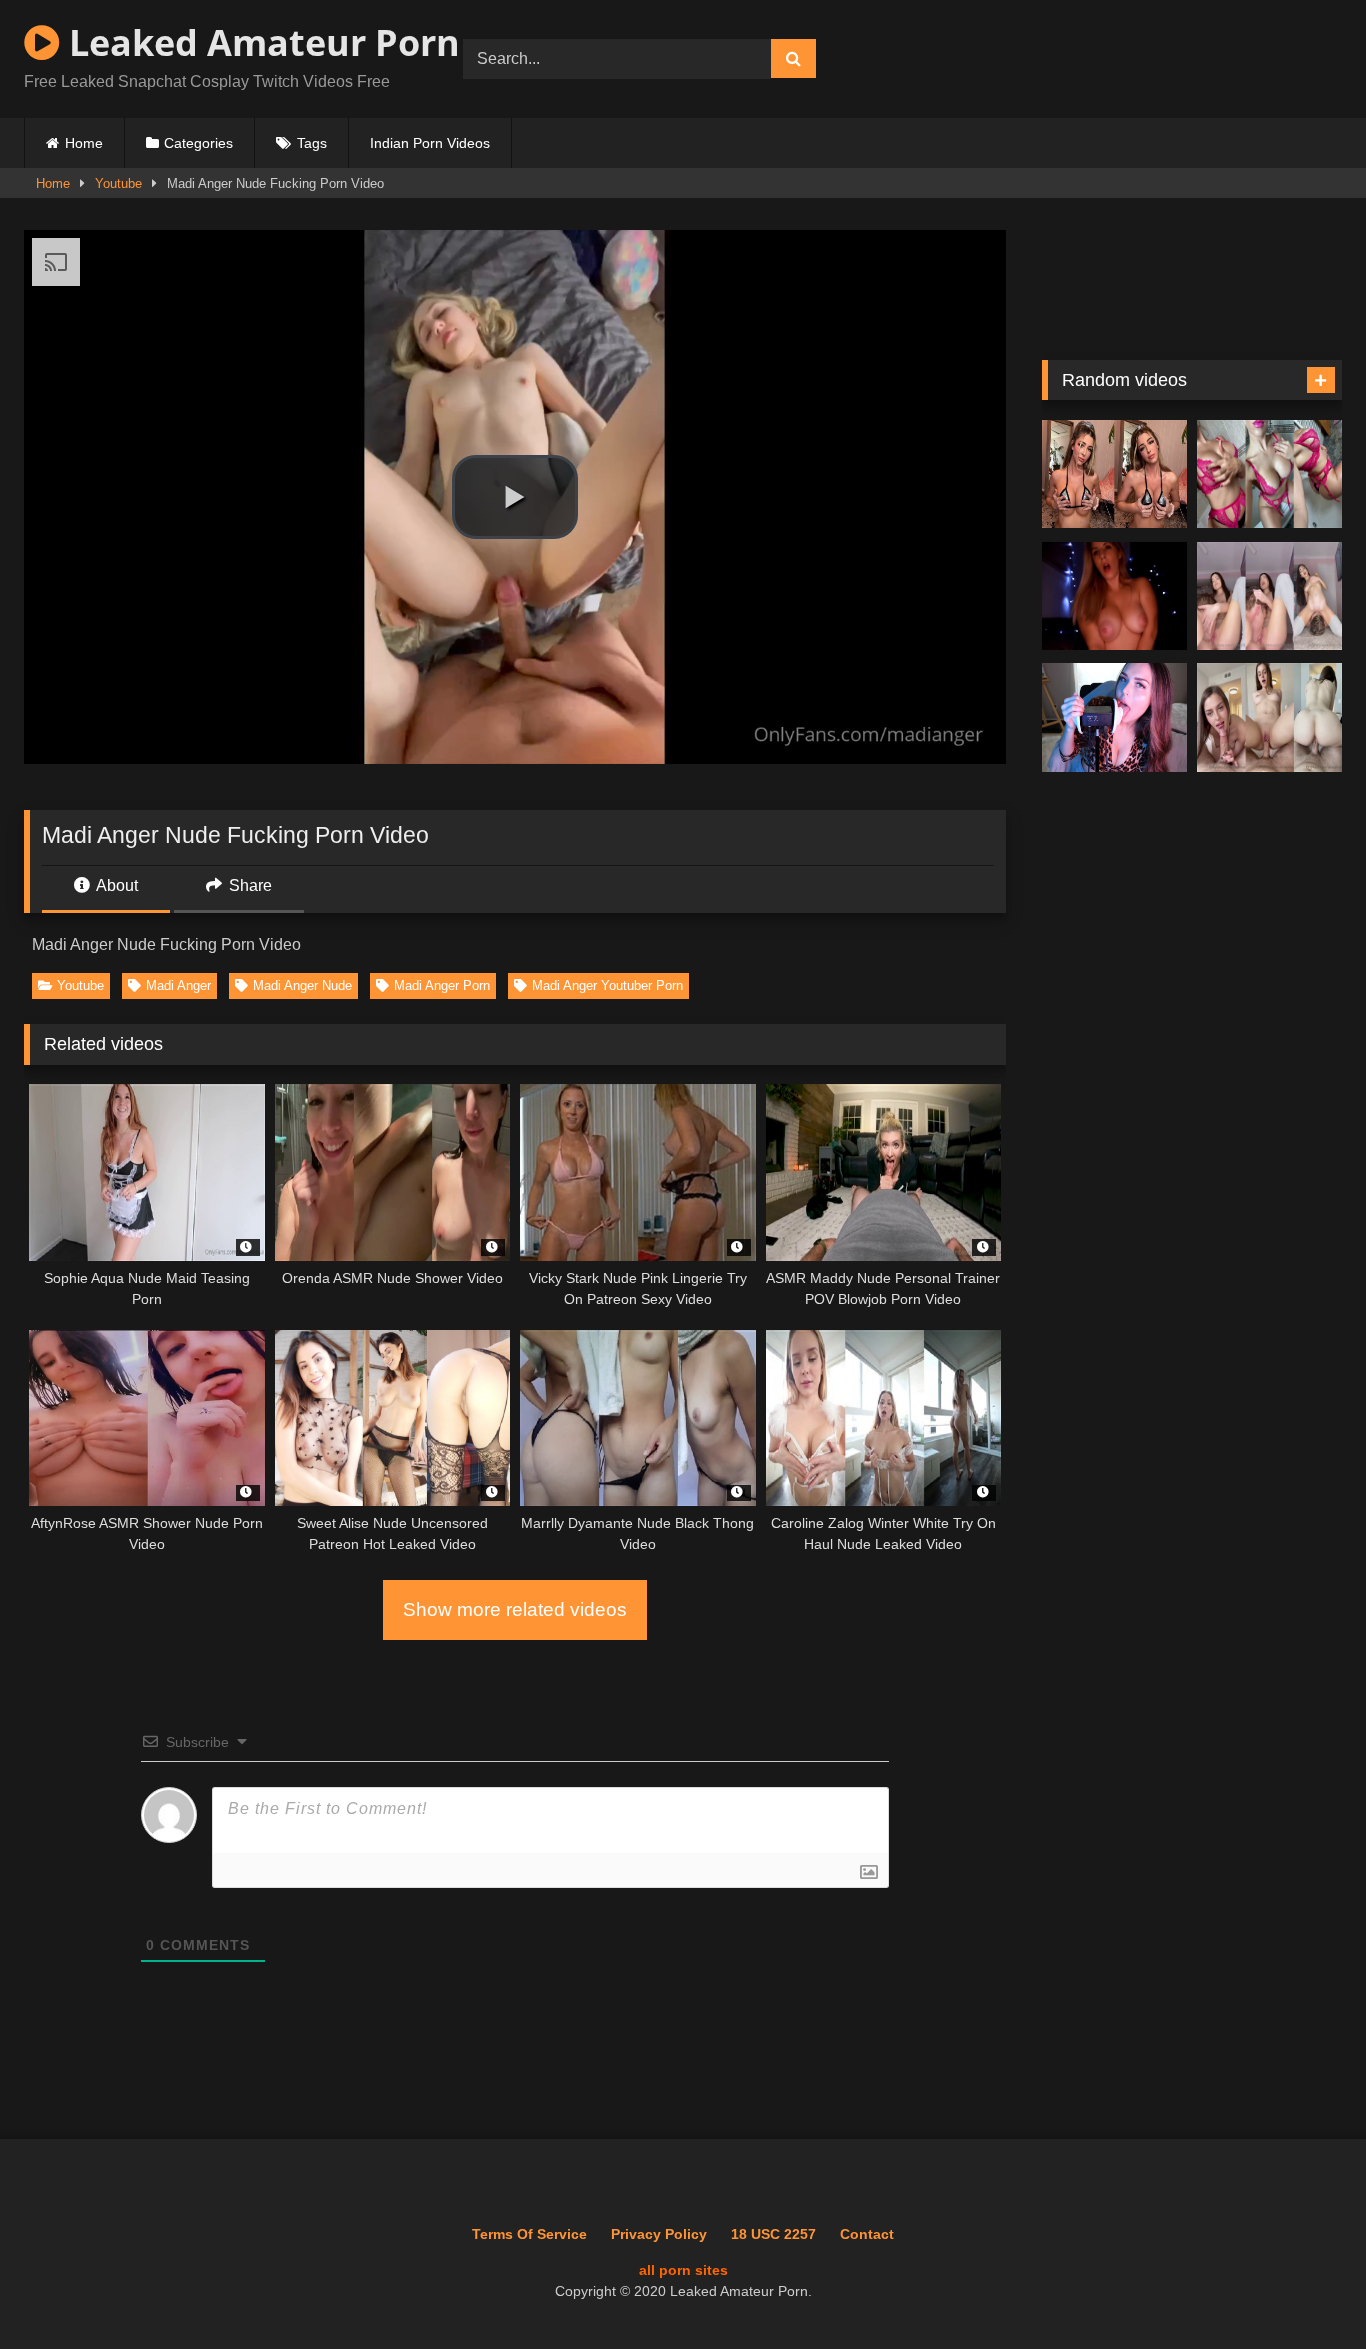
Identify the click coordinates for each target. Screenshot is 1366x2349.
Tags (312, 143)
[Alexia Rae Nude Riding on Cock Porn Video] (1269, 717)
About (115, 885)
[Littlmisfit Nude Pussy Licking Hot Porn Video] (1269, 596)
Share (248, 885)
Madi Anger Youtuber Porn (607, 985)
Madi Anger (178, 985)
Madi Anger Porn (442, 985)
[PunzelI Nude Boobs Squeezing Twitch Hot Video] (1114, 474)
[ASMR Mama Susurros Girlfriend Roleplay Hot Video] (1114, 596)
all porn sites (683, 2270)
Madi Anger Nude (302, 985)
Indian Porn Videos (430, 143)
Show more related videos (515, 1609)
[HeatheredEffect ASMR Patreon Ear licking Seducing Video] (1114, 717)
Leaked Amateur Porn (260, 42)
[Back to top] (1305, 2289)
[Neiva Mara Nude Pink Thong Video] (1269, 474)
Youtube (118, 183)
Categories (198, 143)
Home (84, 143)
